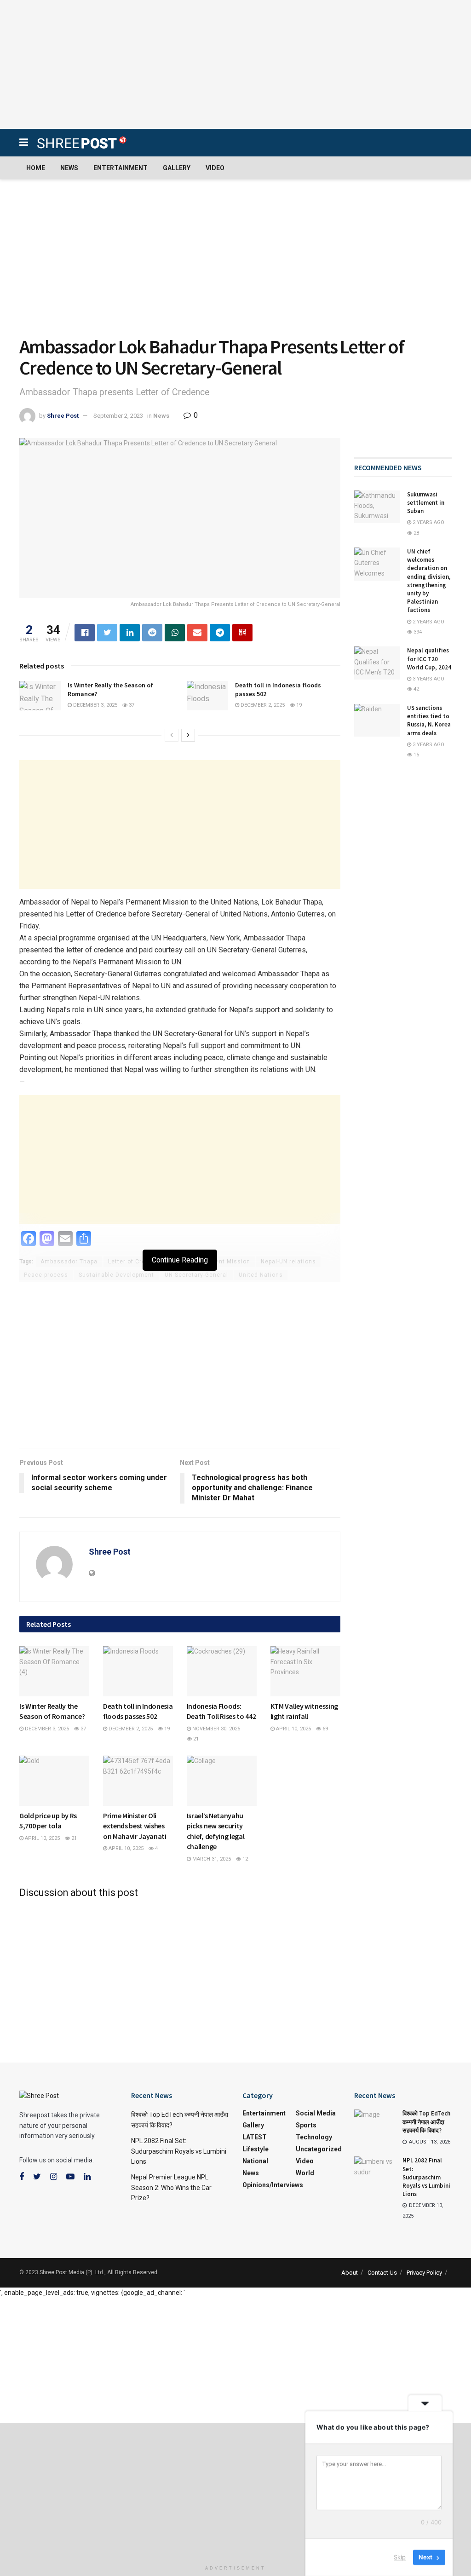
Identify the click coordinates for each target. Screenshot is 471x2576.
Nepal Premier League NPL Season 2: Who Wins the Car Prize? (171, 2187)
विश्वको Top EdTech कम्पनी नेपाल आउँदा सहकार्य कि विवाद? (426, 2122)
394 (417, 632)
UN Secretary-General (196, 1275)
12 (244, 1859)
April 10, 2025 (293, 1729)
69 (325, 1729)
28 (416, 533)
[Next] (188, 735)
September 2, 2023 (118, 416)
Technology (314, 2137)
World (305, 2173)
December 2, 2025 (262, 705)
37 (131, 705)
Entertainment (121, 168)
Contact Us (382, 2273)
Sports (306, 2125)
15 (416, 755)
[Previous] (172, 735)
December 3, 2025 (95, 705)
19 (298, 705)
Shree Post (63, 416)
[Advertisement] (235, 64)
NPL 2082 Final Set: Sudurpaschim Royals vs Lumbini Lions (179, 2151)
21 (195, 1739)
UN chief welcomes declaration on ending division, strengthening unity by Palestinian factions (429, 581)
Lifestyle (41, 1688)
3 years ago (428, 679)
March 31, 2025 (211, 1859)
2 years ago (428, 522)
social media (316, 2113)
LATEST (204, 1688)
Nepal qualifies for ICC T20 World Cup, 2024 (429, 659)
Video (215, 168)
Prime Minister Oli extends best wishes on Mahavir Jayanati (135, 1826)
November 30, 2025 (215, 1729)
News (69, 168)
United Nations (261, 1275)
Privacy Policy (424, 2273)
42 (416, 689)
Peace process (46, 1275)
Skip (400, 2557)
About (350, 2273)
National (255, 2161)
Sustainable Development (116, 1275)
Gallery (177, 168)
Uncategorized (319, 2149)
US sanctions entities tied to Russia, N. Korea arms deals (429, 720)
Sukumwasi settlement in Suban (426, 503)
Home (36, 168)
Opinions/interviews (273, 2185)
